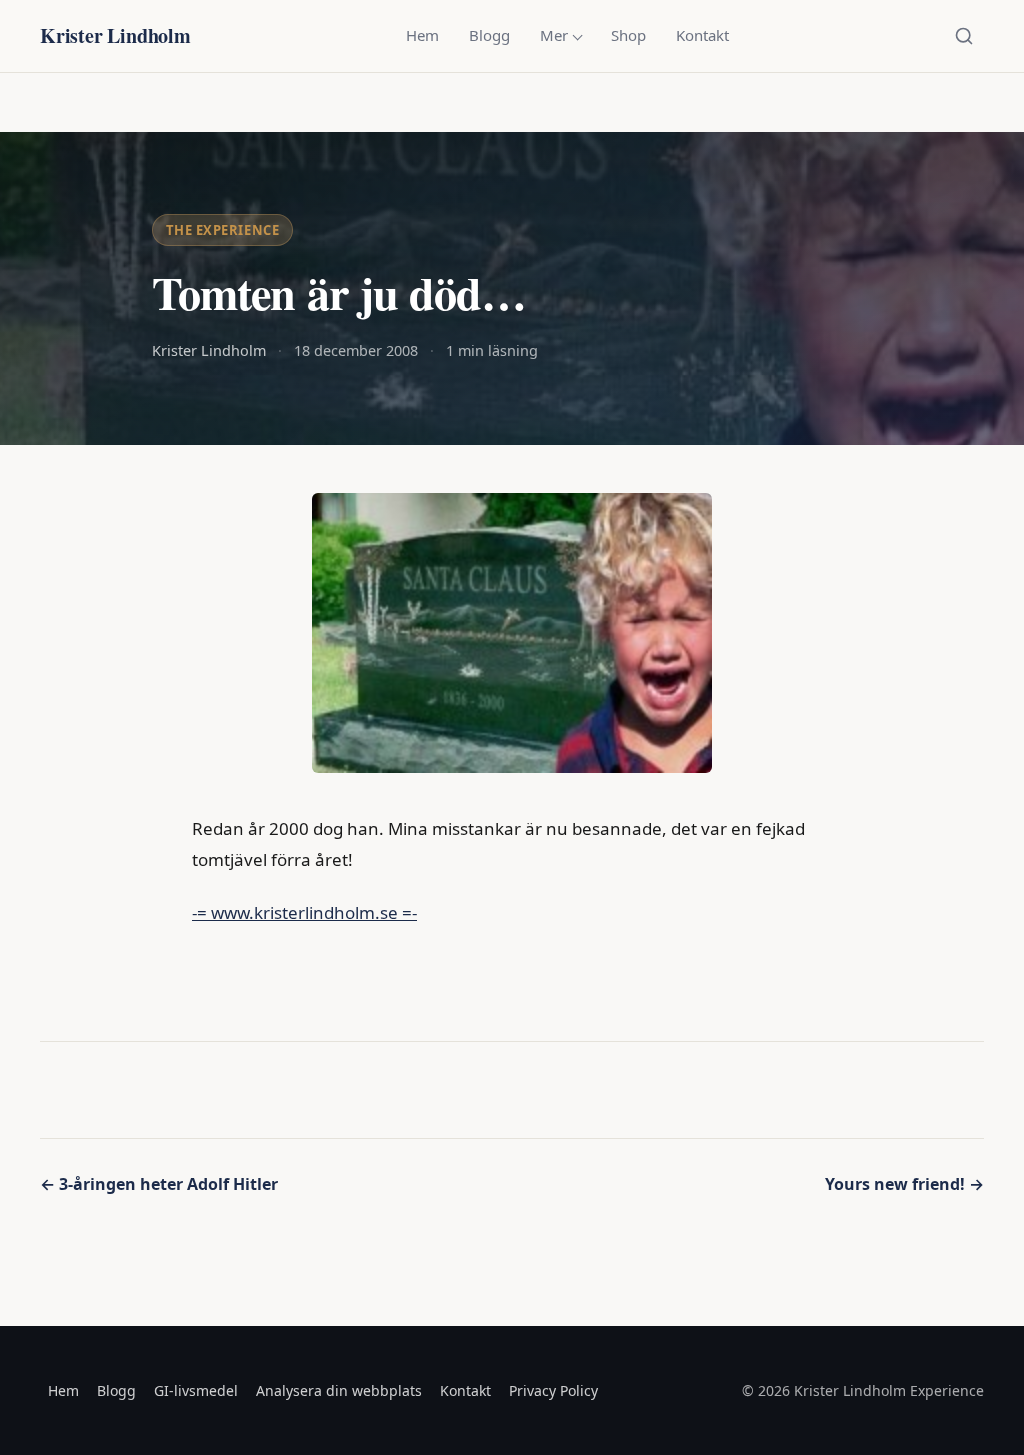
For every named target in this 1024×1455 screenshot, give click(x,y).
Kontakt (702, 35)
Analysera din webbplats (339, 1390)
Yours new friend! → (904, 1184)
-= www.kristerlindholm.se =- (304, 912)
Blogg (489, 35)
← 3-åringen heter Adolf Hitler (159, 1184)
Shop (628, 35)
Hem (422, 35)
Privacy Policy (553, 1390)
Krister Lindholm (115, 35)
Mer (554, 35)
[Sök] (964, 36)
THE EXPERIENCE (222, 230)
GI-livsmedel (196, 1390)
